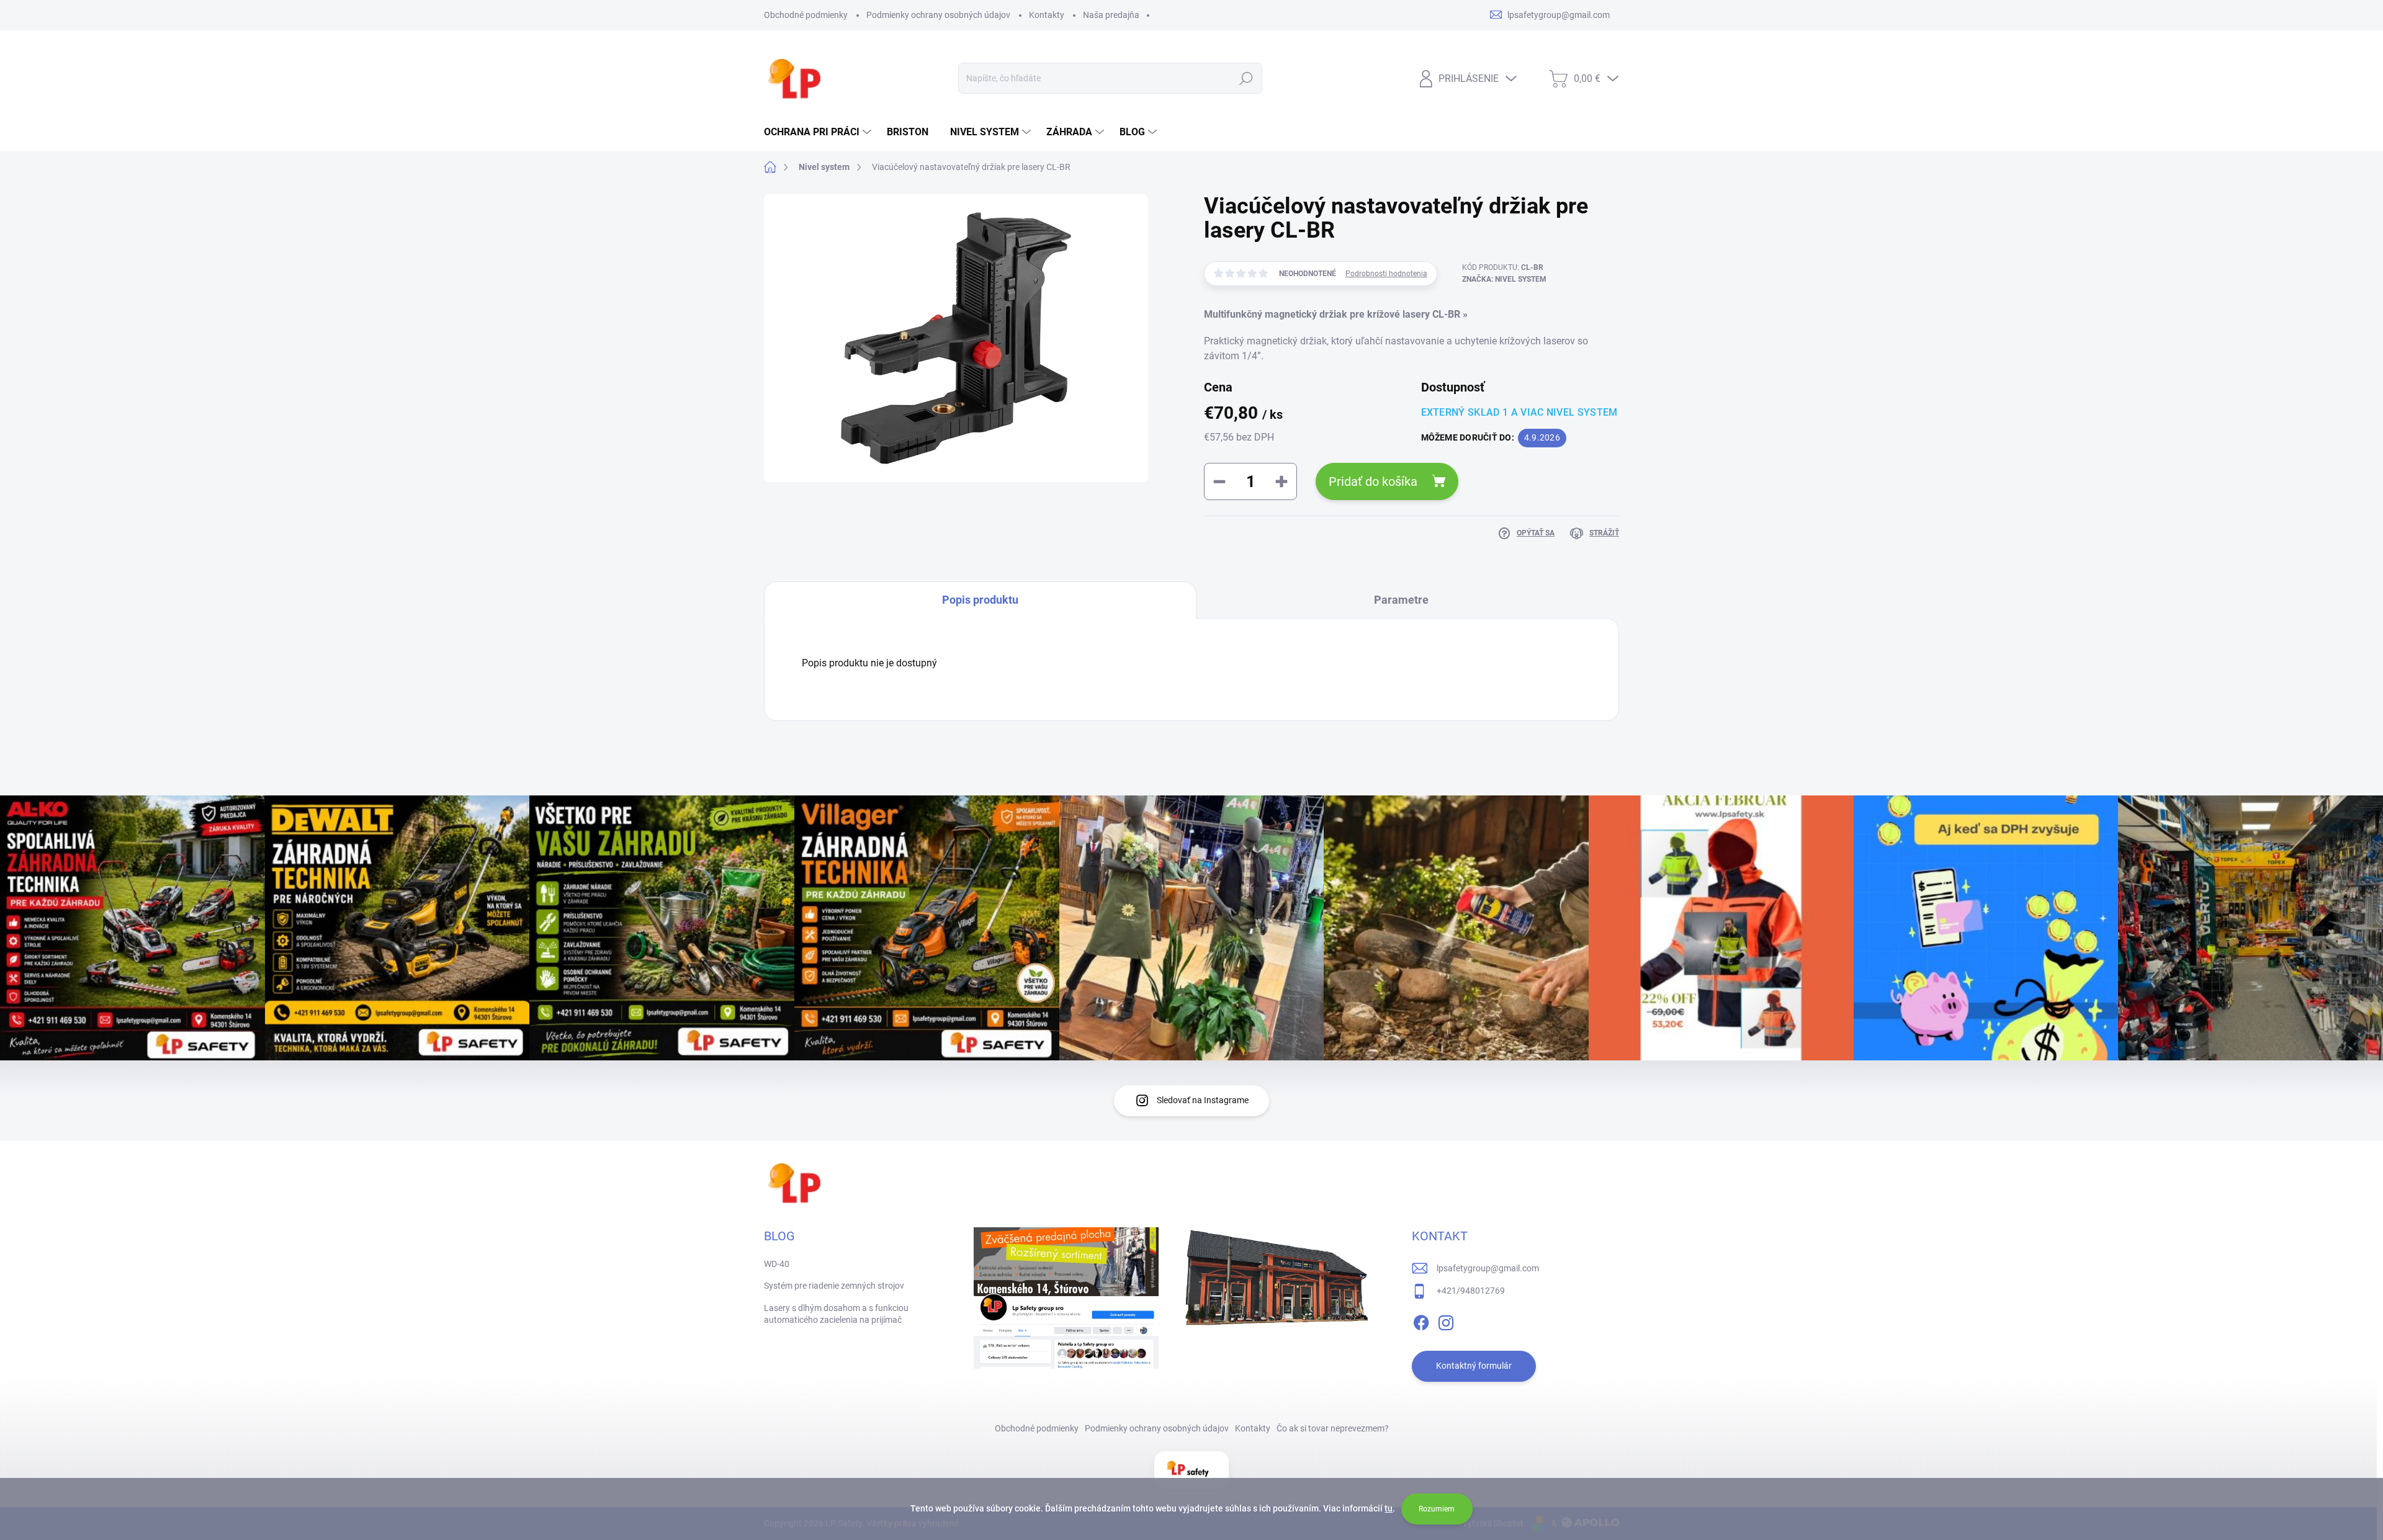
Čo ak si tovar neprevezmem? (1333, 1428)
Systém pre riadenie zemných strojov (834, 1286)
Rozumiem (1437, 1509)
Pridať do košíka (1373, 481)
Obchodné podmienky (806, 15)
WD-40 (777, 1264)
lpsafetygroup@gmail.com (1488, 1268)
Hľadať (1246, 78)
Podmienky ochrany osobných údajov (938, 15)
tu (1389, 1508)
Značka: (1504, 279)
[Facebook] (1421, 1320)
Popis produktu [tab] (980, 600)
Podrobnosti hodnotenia (1386, 274)
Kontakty (1047, 15)
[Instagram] (1446, 1320)
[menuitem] (819, 132)
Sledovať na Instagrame (1203, 1100)
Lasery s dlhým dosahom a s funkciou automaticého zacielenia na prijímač (836, 1314)
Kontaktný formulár (1474, 1366)
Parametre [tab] (1401, 600)
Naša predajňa (1111, 15)
